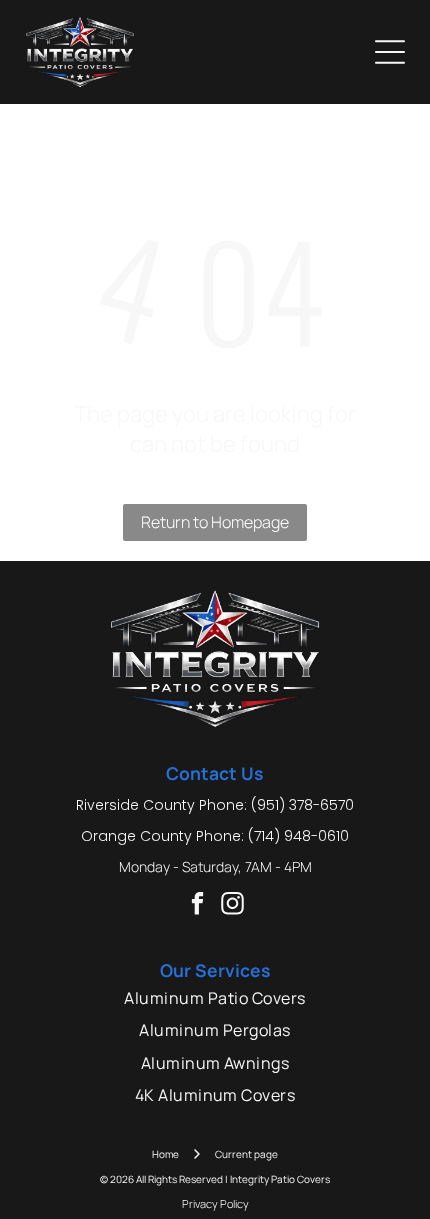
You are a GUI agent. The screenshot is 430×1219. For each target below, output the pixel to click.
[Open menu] (390, 52)
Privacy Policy (215, 1203)
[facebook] (197, 906)
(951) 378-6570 (302, 805)
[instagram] (232, 906)
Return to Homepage (215, 522)
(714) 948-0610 (298, 836)
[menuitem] (215, 998)
